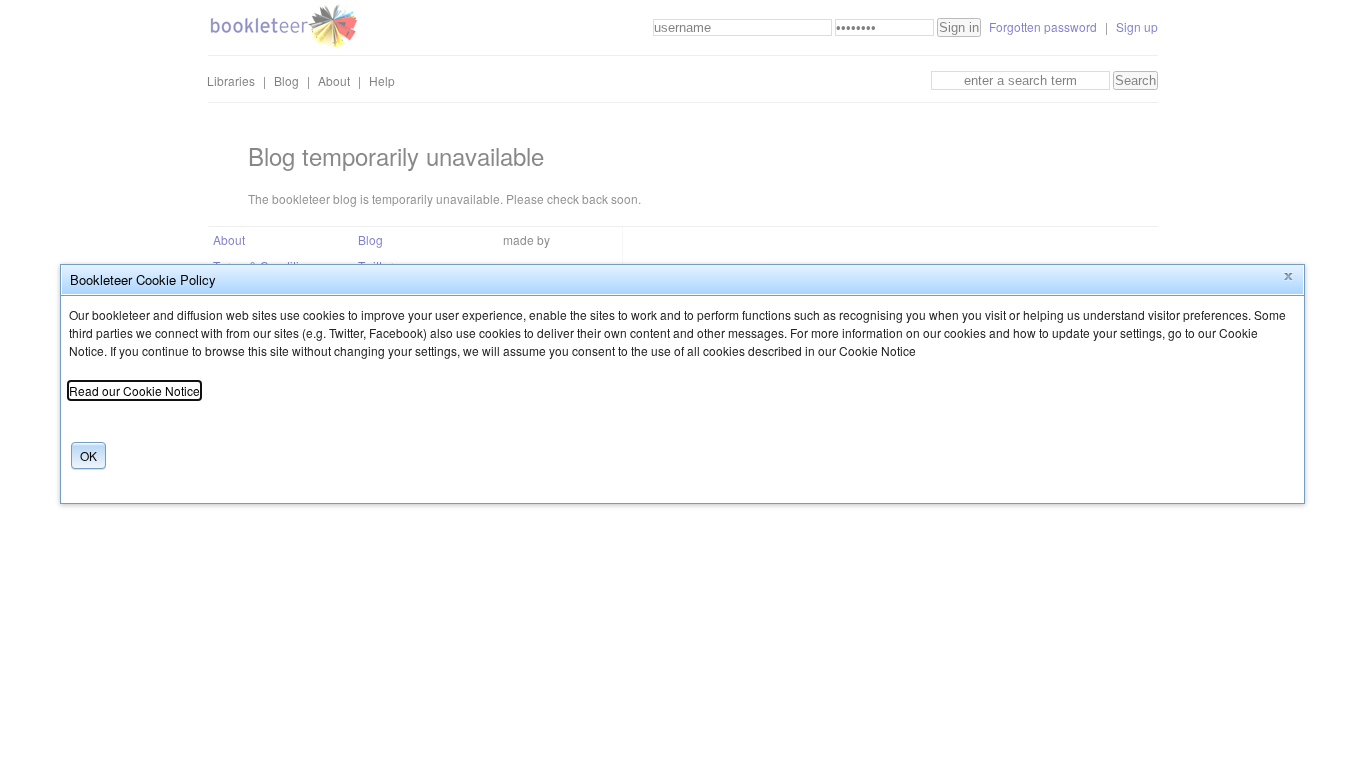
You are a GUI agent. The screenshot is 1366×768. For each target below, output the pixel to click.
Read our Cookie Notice (134, 390)
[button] (1288, 277)
